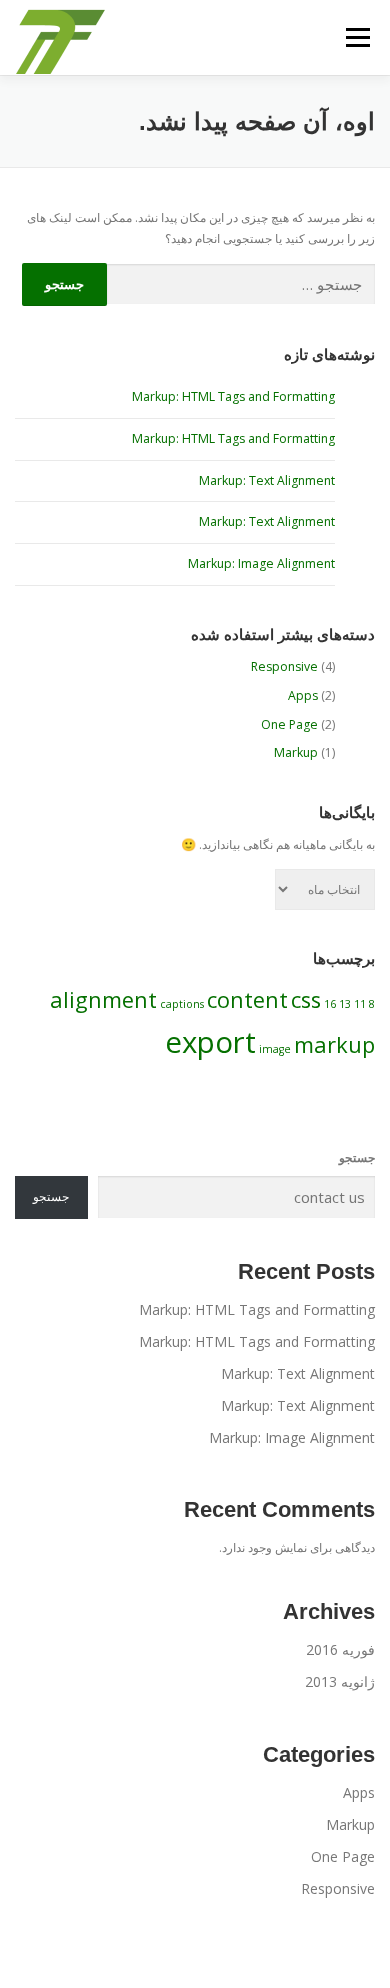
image (275, 1049)
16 (330, 1004)
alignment (103, 999)
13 (345, 1004)
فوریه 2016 (340, 1649)
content (247, 999)
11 (360, 1004)
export (210, 1042)
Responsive (284, 666)
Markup (296, 752)
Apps (303, 695)
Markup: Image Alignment (261, 563)
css (306, 999)
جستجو (357, 1157)
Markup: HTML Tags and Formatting (233, 396)
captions (182, 1004)
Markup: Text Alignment (267, 480)
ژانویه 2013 (340, 1681)
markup (334, 1044)
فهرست (357, 37)
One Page (289, 724)
